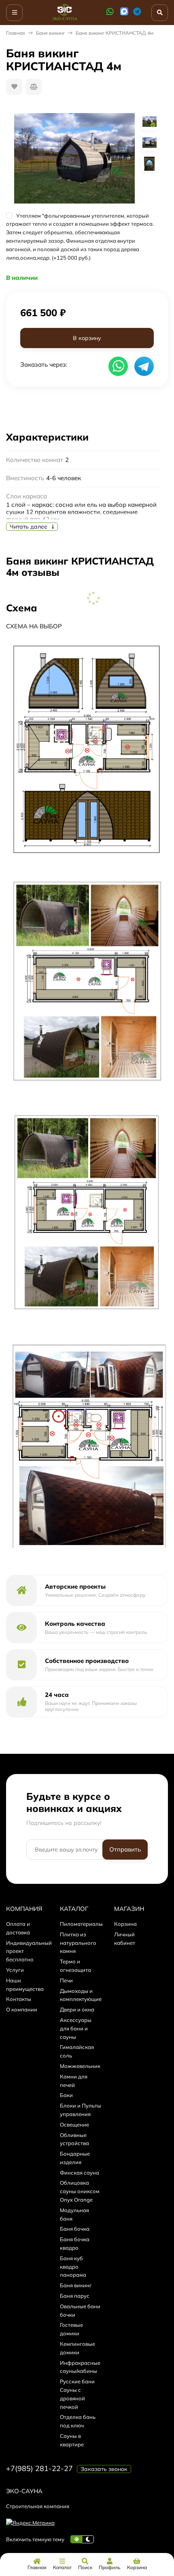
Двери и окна (77, 2009)
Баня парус (75, 2296)
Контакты (19, 1999)
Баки (66, 2095)
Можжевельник (80, 2066)
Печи (66, 1980)
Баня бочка (75, 2229)
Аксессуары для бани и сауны (76, 2028)
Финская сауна (80, 2173)
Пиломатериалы (81, 1924)
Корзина (125, 1924)
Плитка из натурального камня (78, 1943)
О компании (22, 2009)
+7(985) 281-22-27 (39, 2468)
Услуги (15, 1970)
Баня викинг (50, 33)
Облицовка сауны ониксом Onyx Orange (80, 2191)
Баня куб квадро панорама (73, 2267)
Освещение (74, 2125)
